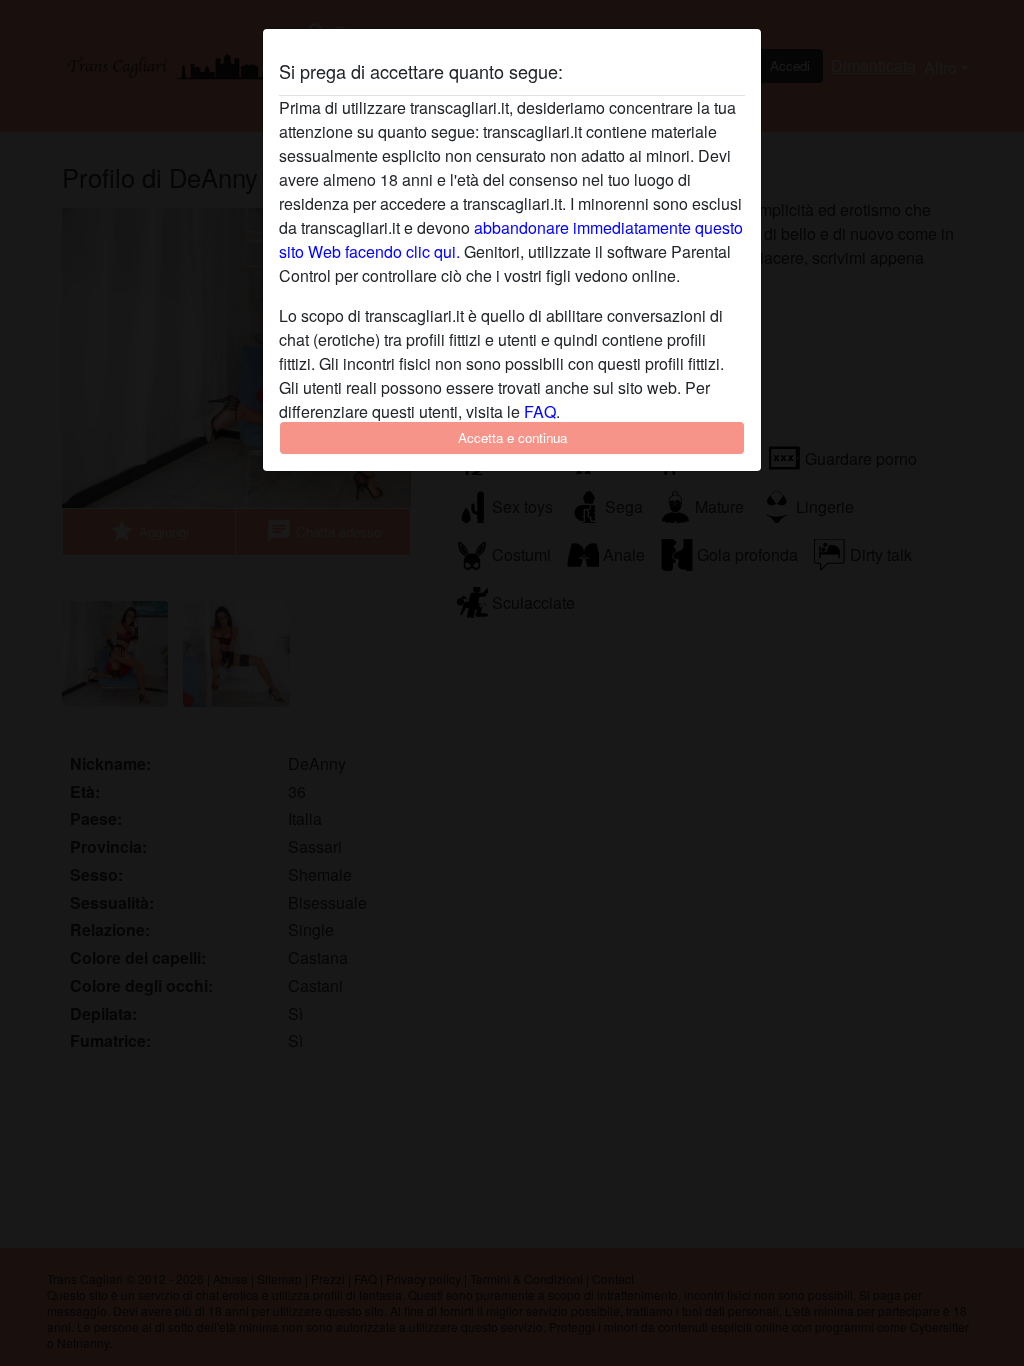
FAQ (540, 411)
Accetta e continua (512, 437)
